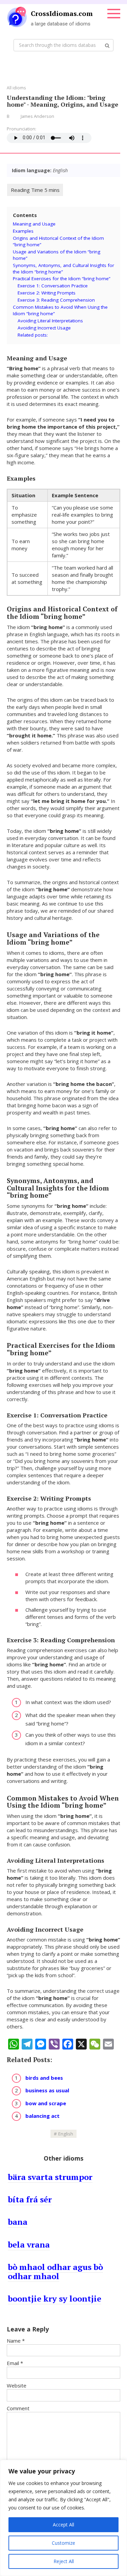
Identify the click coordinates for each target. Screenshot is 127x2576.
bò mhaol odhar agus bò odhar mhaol (55, 2271)
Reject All (64, 2561)
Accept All (63, 2525)
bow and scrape (46, 2103)
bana (18, 2222)
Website (17, 2385)
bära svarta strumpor (50, 2177)
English (66, 2134)
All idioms (16, 88)
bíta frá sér (30, 2199)
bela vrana (29, 2244)
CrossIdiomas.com (62, 13)
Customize (63, 2543)
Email (15, 2363)
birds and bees (44, 2078)
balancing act (43, 2116)
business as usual (47, 2090)
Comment (18, 2408)
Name (16, 2341)
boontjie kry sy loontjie (55, 2298)
